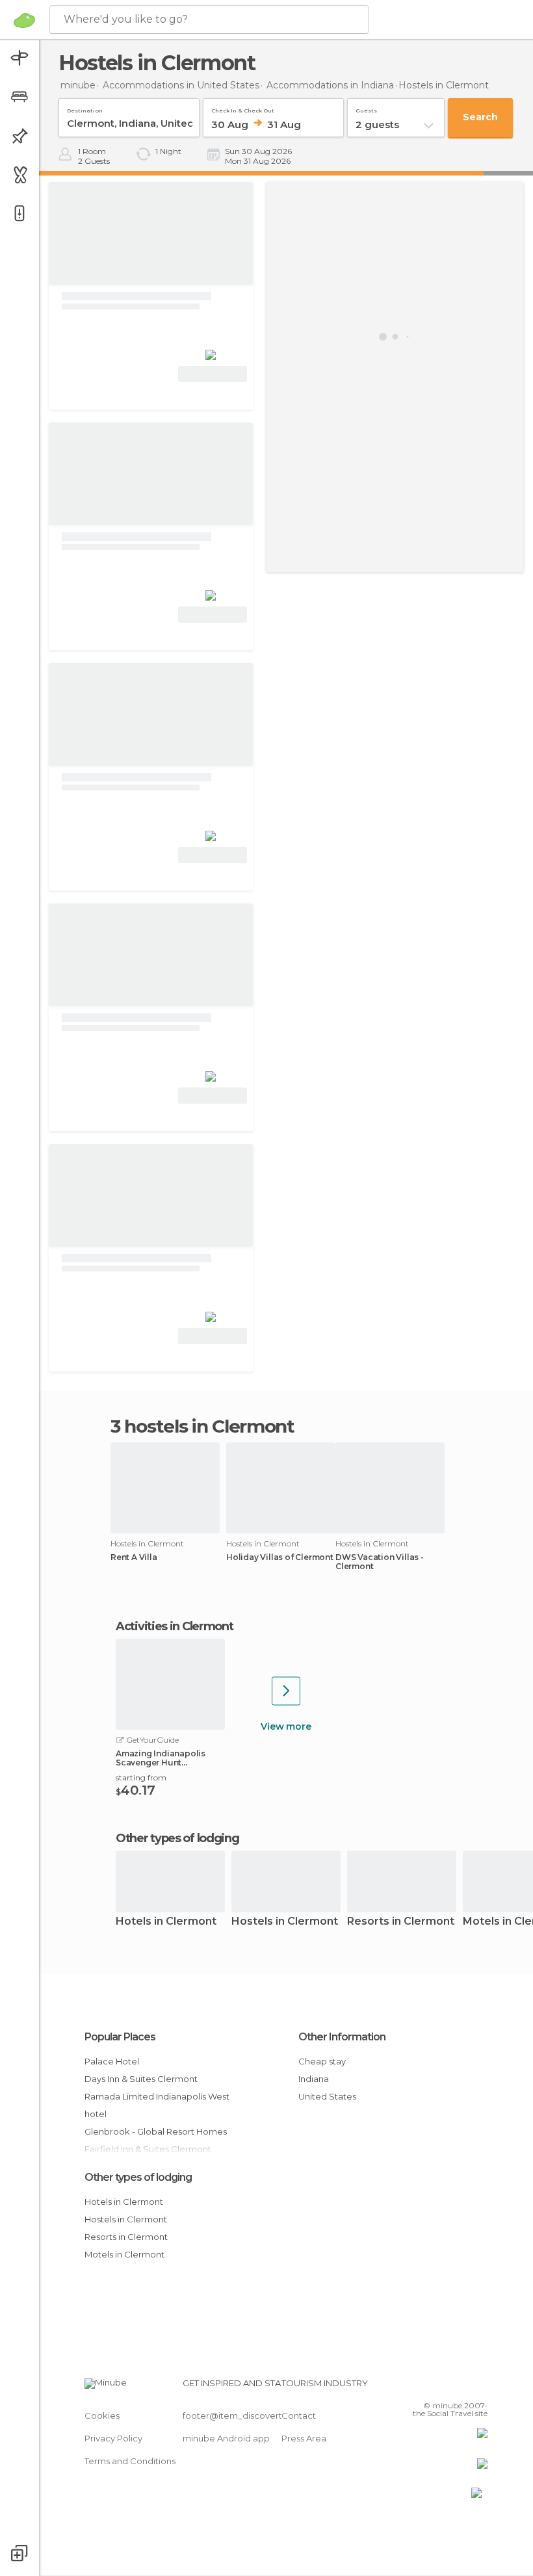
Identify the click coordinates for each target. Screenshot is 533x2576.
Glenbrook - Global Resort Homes (156, 2131)
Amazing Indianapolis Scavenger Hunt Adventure (161, 1758)
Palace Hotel (112, 2061)
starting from (141, 1777)
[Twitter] (445, 2387)
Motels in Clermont (124, 2254)
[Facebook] (428, 2387)
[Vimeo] (462, 2387)
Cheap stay (322, 2061)
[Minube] (24, 20)
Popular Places (120, 2037)
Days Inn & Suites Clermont (141, 2079)
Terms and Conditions (130, 2461)
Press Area (304, 2438)
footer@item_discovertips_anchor (255, 2415)
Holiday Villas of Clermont (280, 1557)
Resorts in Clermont (401, 1922)
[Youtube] (479, 2387)
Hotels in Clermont (166, 1922)
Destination (85, 108)
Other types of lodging (138, 2177)
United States (327, 2096)
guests (366, 108)
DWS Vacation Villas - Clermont (380, 1562)
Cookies (102, 2415)
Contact (299, 2415)
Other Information (342, 2037)
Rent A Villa (134, 1557)
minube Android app (226, 2438)
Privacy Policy (113, 2438)
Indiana (314, 2079)
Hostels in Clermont (285, 1922)
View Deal (213, 374)
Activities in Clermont (174, 1626)
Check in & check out (243, 108)
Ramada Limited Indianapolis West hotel (157, 2105)
